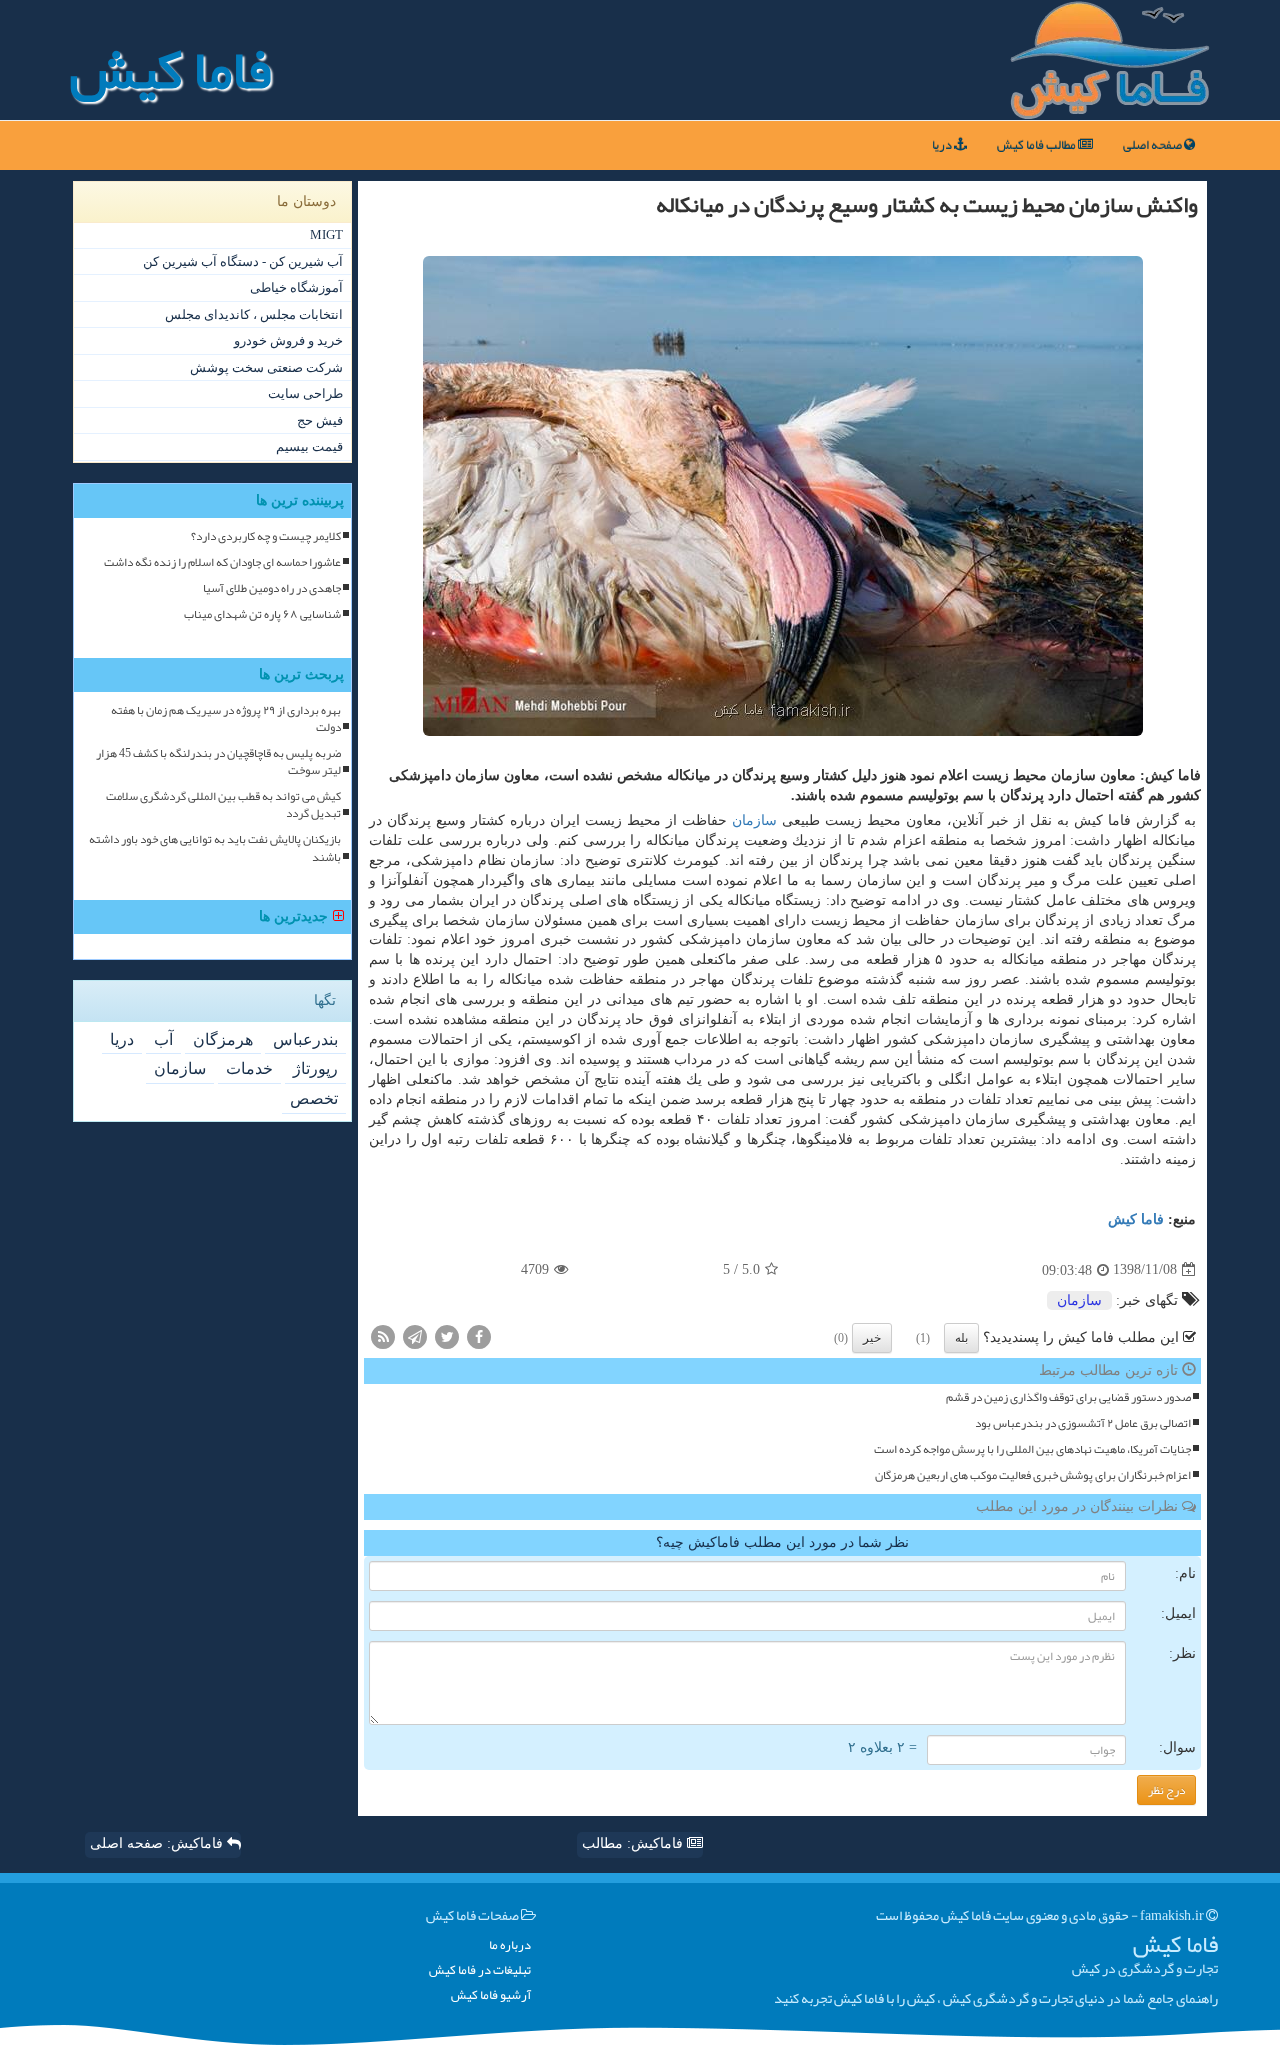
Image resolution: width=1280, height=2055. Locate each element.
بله (961, 1338)
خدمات (249, 1068)
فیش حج (320, 420)
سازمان (754, 820)
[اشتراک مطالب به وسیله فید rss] (383, 1335)
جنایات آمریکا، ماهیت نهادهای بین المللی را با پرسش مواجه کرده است (1032, 1449)
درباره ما (510, 1945)
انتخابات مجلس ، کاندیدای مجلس (254, 314)
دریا (943, 145)
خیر (872, 1338)
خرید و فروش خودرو (288, 340)
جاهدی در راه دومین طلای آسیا (272, 588)
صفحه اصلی (1153, 145)
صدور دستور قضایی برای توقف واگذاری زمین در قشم (1068, 1397)
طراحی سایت (305, 393)
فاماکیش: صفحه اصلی (158, 1843)
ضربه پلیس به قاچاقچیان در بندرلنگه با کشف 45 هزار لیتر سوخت (218, 762)
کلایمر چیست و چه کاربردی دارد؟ (266, 536)
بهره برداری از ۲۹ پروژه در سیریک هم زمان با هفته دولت (226, 719)
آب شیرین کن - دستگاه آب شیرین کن (243, 261)
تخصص (314, 1098)
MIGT (326, 234)
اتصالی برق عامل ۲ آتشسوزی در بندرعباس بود (1083, 1423)
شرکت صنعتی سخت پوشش (266, 367)
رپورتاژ (315, 1068)
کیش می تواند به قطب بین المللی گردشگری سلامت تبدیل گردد (223, 805)
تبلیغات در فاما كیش (480, 1970)
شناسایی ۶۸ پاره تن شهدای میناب (262, 614)
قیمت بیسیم (309, 446)
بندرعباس (305, 1039)
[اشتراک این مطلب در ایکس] (447, 1335)
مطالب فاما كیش (1037, 145)
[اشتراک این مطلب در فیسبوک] (479, 1335)
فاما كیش (1136, 1219)
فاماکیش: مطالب (634, 1843)
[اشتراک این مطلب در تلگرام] (415, 1335)
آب (163, 1039)
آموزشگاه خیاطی (296, 287)
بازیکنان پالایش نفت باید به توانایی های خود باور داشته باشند (215, 848)
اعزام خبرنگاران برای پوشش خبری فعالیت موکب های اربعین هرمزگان (1033, 1475)
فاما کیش (170, 70)
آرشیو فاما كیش (491, 1995)
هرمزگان (223, 1039)
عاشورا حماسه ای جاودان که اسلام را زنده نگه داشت (222, 562)
